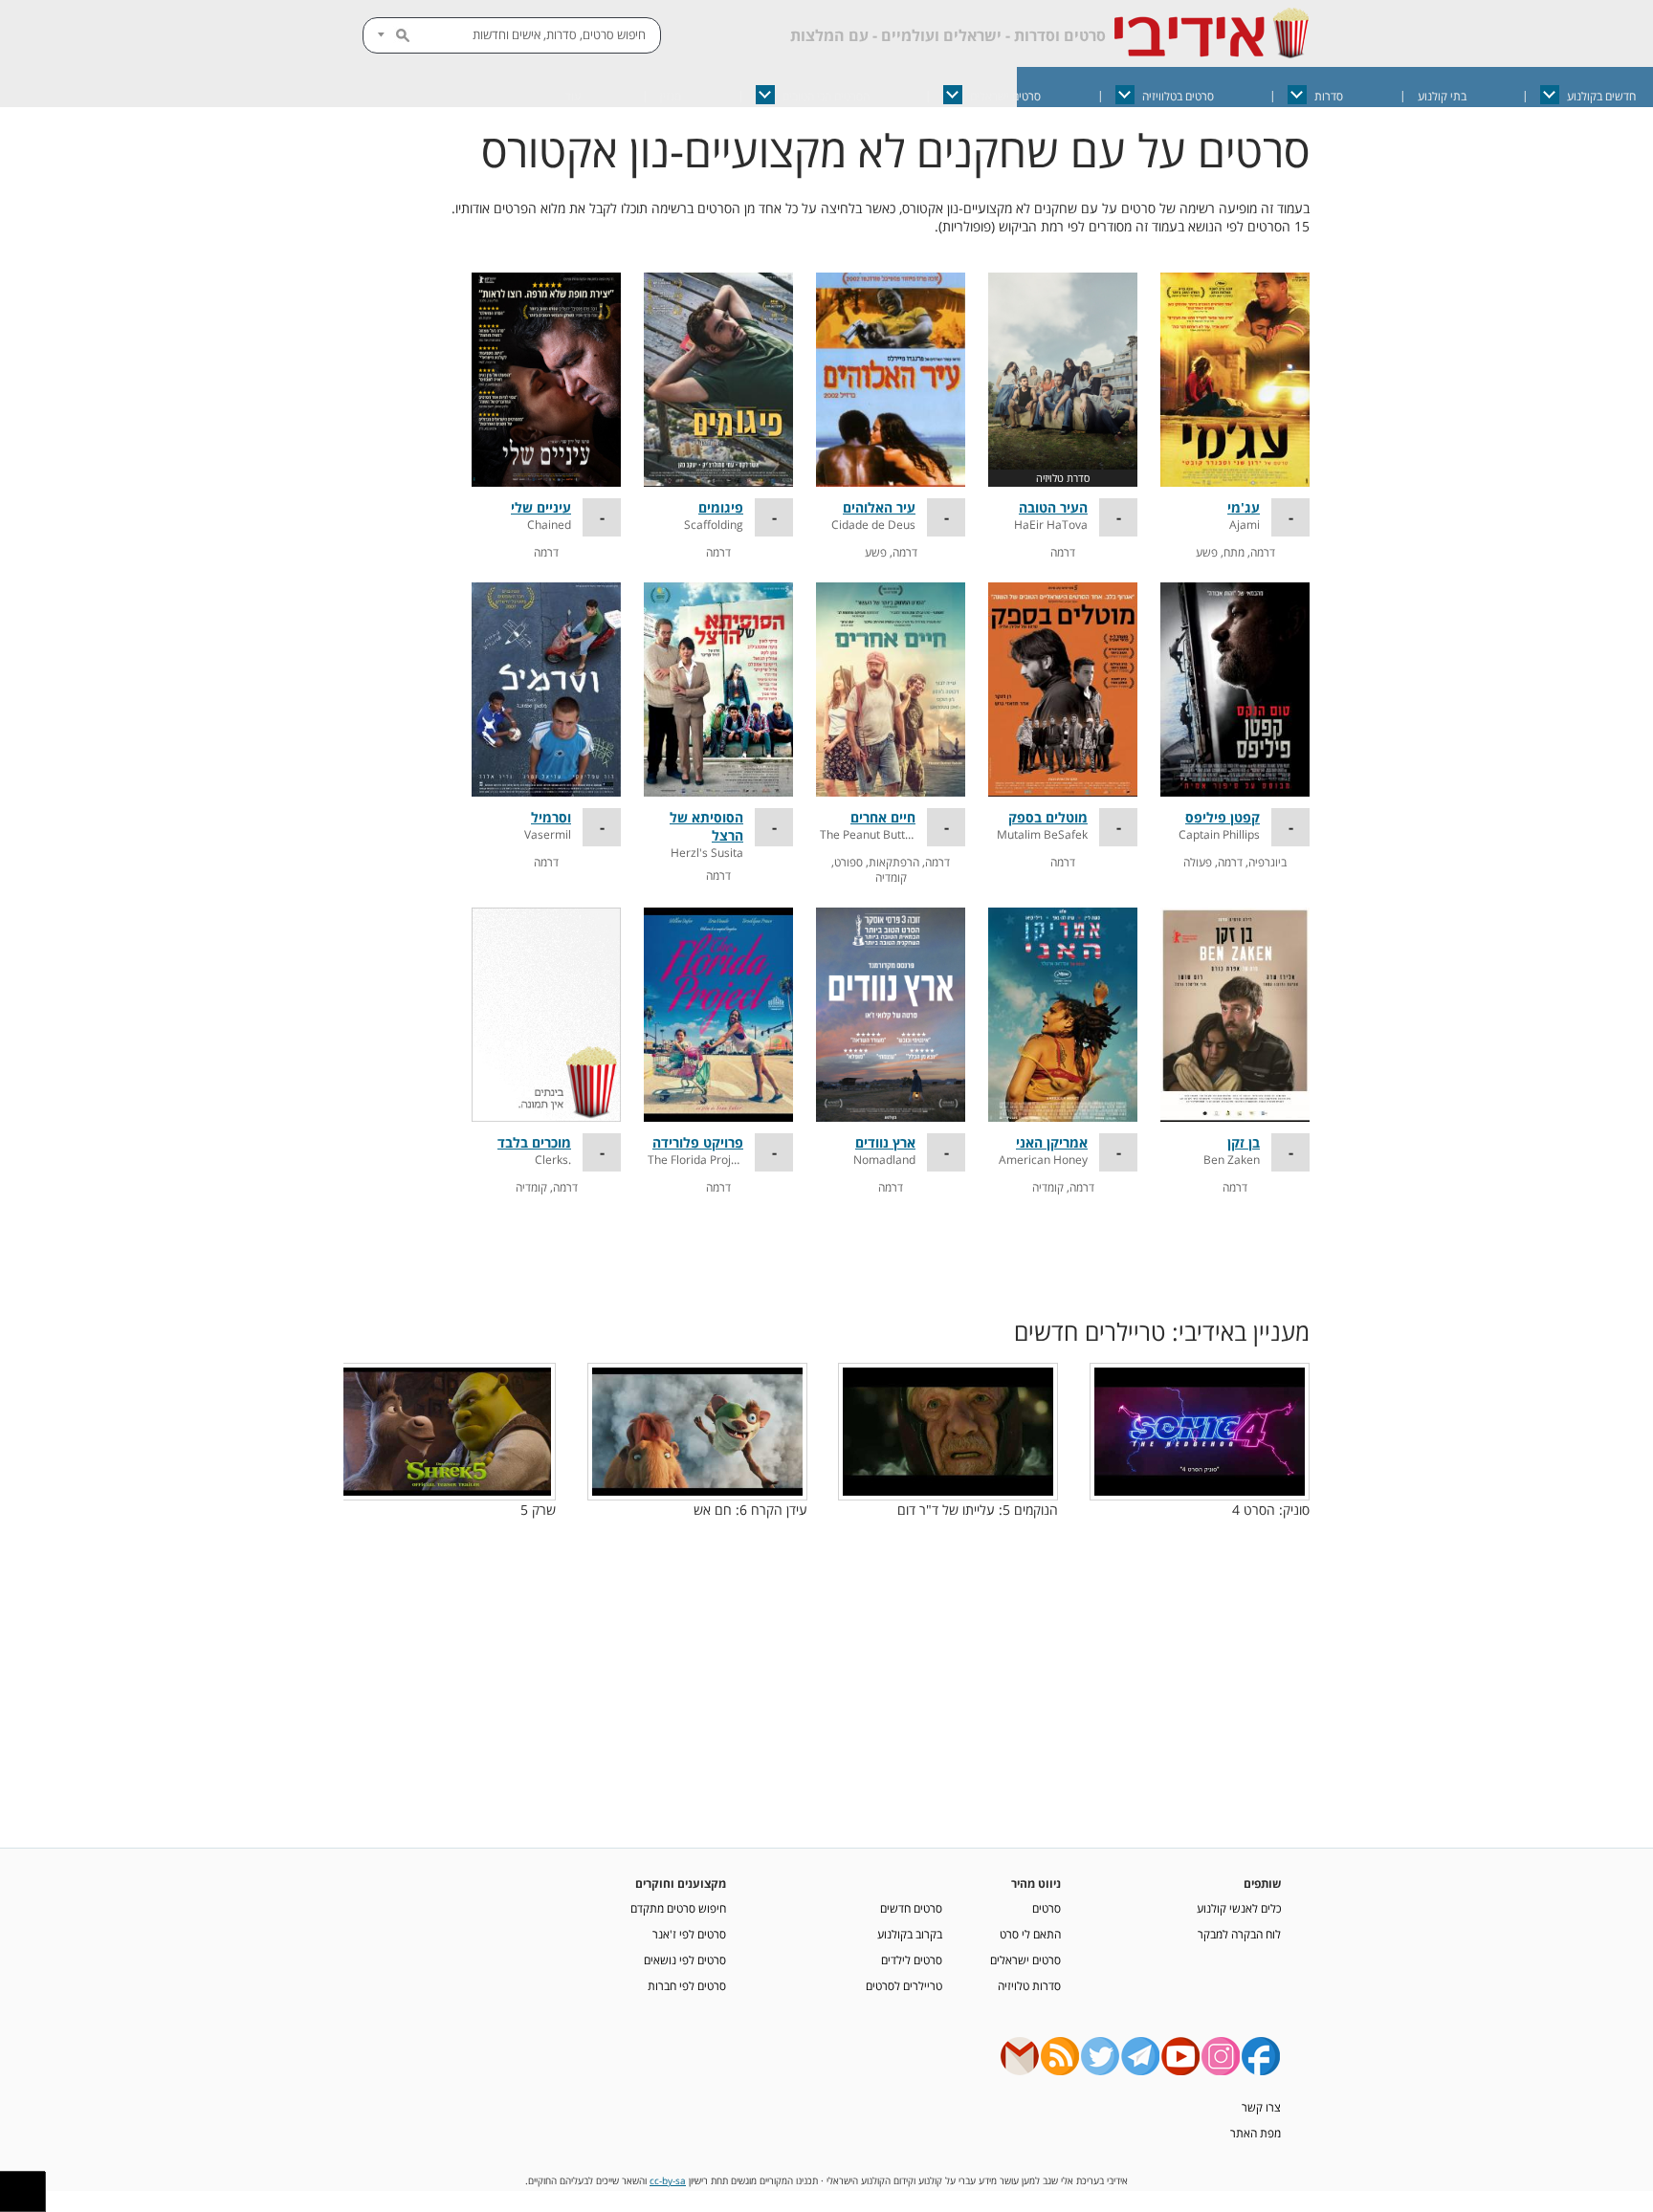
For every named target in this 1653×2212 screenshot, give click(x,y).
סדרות (1329, 96)
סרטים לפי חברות (687, 1985)
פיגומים (721, 507)
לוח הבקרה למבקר (1239, 1934)
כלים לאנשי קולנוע (1239, 1908)
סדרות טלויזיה (1029, 1985)
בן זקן (1244, 1142)
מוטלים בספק (1048, 817)
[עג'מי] (1235, 380)
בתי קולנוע (1442, 96)
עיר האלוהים (879, 507)
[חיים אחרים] (891, 690)
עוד (573, 96)
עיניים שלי (541, 507)
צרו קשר (1261, 2107)
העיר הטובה (1053, 507)
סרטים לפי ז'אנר (689, 1934)
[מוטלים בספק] (1063, 690)
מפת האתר (1256, 2133)
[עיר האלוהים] (891, 380)
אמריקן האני (1052, 1142)
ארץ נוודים (885, 1142)
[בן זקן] (1235, 1015)
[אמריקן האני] (1063, 1015)
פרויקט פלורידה (698, 1142)
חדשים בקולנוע (1601, 96)
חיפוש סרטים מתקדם (678, 1908)
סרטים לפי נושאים (685, 1960)
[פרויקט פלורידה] (718, 1015)
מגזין (671, 96)
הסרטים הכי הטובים (826, 96)
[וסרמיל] (546, 690)
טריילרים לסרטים (904, 1985)
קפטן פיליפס (1223, 817)
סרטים (1047, 1908)
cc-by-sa (668, 2181)
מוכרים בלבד (534, 1142)
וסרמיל (551, 817)
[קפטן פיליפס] (1235, 690)
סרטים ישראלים (1005, 96)
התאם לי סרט (1030, 1934)
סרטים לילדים (912, 1960)
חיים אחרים (883, 817)
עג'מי (1244, 507)
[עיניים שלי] (546, 380)
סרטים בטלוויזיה (1178, 96)
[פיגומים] (718, 380)
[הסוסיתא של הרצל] (718, 690)
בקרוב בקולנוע (910, 1934)
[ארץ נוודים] (891, 1015)
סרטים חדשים (911, 1908)
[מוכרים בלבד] (546, 1015)
